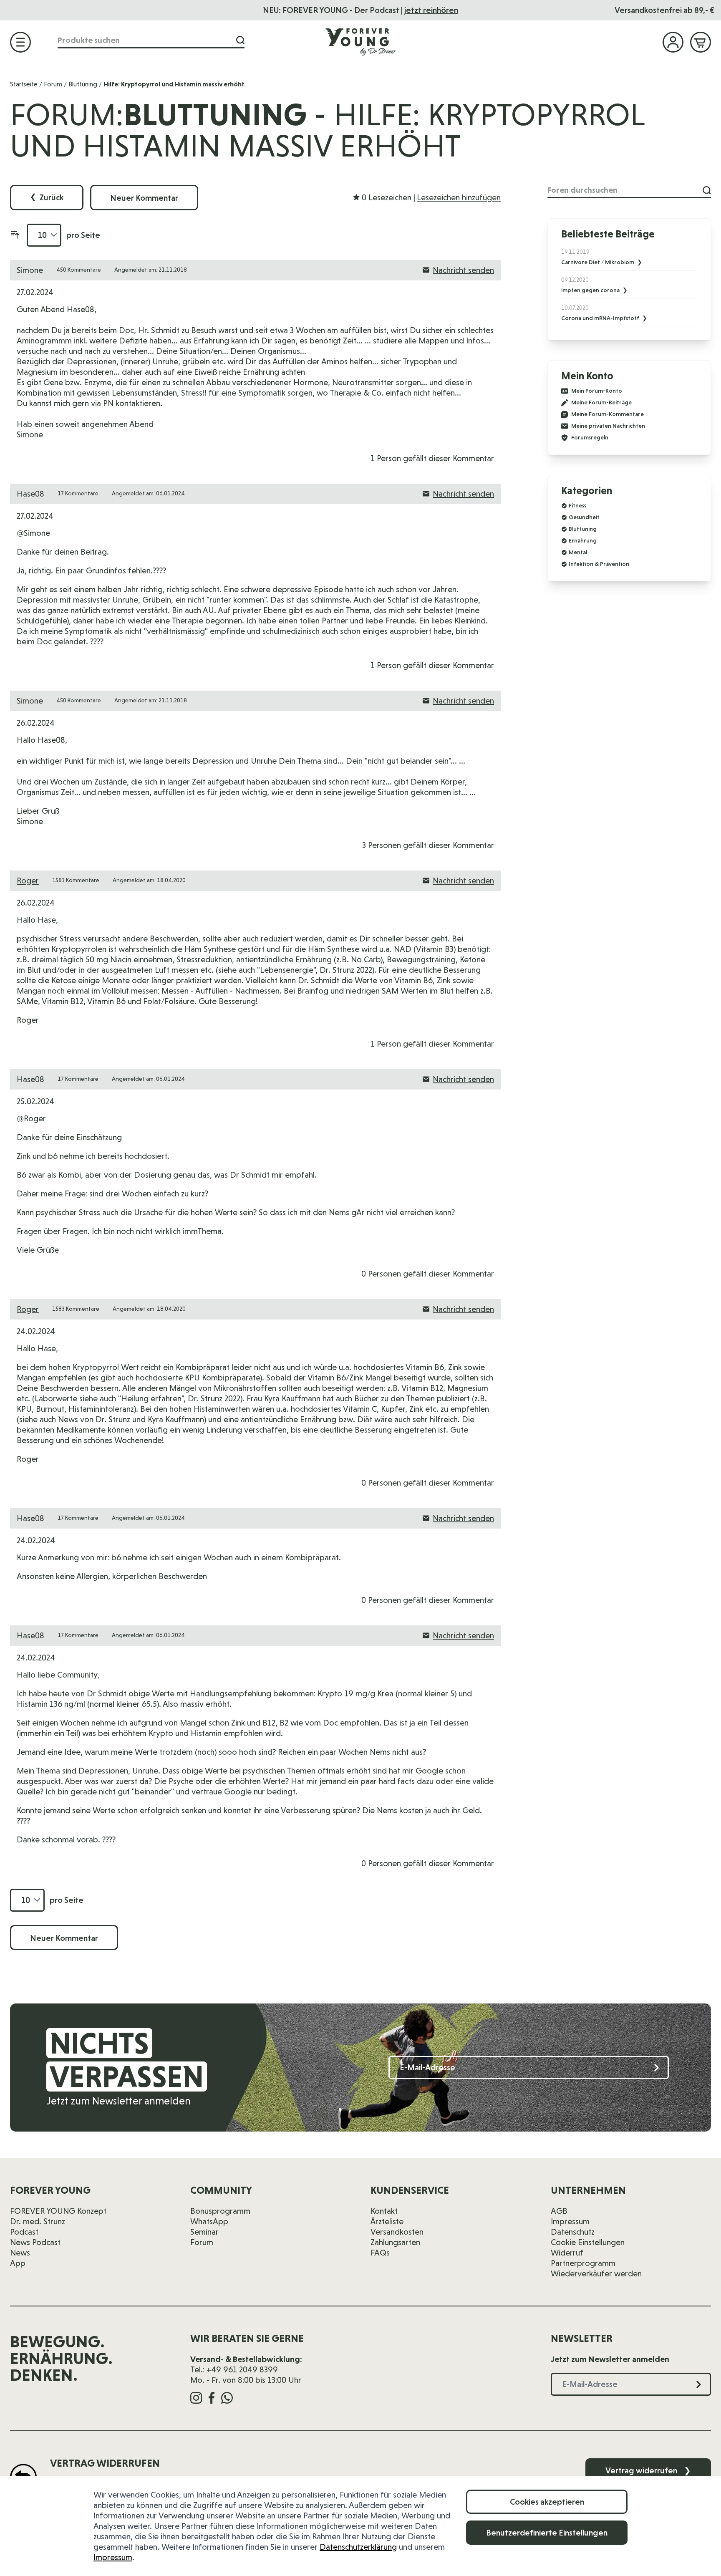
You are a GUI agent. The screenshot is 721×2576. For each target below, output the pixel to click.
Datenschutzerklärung (358, 2547)
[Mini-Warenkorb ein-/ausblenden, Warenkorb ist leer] (701, 42)
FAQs (380, 2253)
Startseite (24, 84)
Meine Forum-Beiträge (601, 402)
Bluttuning (83, 84)
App (18, 2263)
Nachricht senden (463, 270)
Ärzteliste (387, 2221)
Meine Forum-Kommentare (608, 414)
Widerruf (567, 2253)
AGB (559, 2211)
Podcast (24, 2232)
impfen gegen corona (591, 290)
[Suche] (240, 40)
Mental (578, 552)
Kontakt (384, 2211)
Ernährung (583, 540)
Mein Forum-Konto (597, 391)
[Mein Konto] (673, 42)
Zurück (47, 197)
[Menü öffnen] (20, 42)
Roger (28, 881)
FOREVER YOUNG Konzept (58, 2211)
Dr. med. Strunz (38, 2221)
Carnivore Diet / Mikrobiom (598, 262)
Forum (53, 84)
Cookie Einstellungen (588, 2242)
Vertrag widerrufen (648, 2470)
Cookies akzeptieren (547, 2502)
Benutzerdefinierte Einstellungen (547, 2533)
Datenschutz (573, 2232)
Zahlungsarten (395, 2242)
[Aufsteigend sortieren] (15, 235)
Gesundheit (584, 517)
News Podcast (35, 2242)
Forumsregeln (590, 438)
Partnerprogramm (583, 2263)
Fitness (577, 505)
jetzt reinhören (431, 10)
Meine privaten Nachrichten (608, 426)
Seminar (204, 2232)
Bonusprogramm (220, 2211)
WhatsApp (209, 2221)
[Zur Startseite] (360, 42)
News (20, 2253)
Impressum (113, 2557)
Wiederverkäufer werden (596, 2273)
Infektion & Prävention (599, 564)
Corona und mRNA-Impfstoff (601, 318)
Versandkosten (397, 2232)
